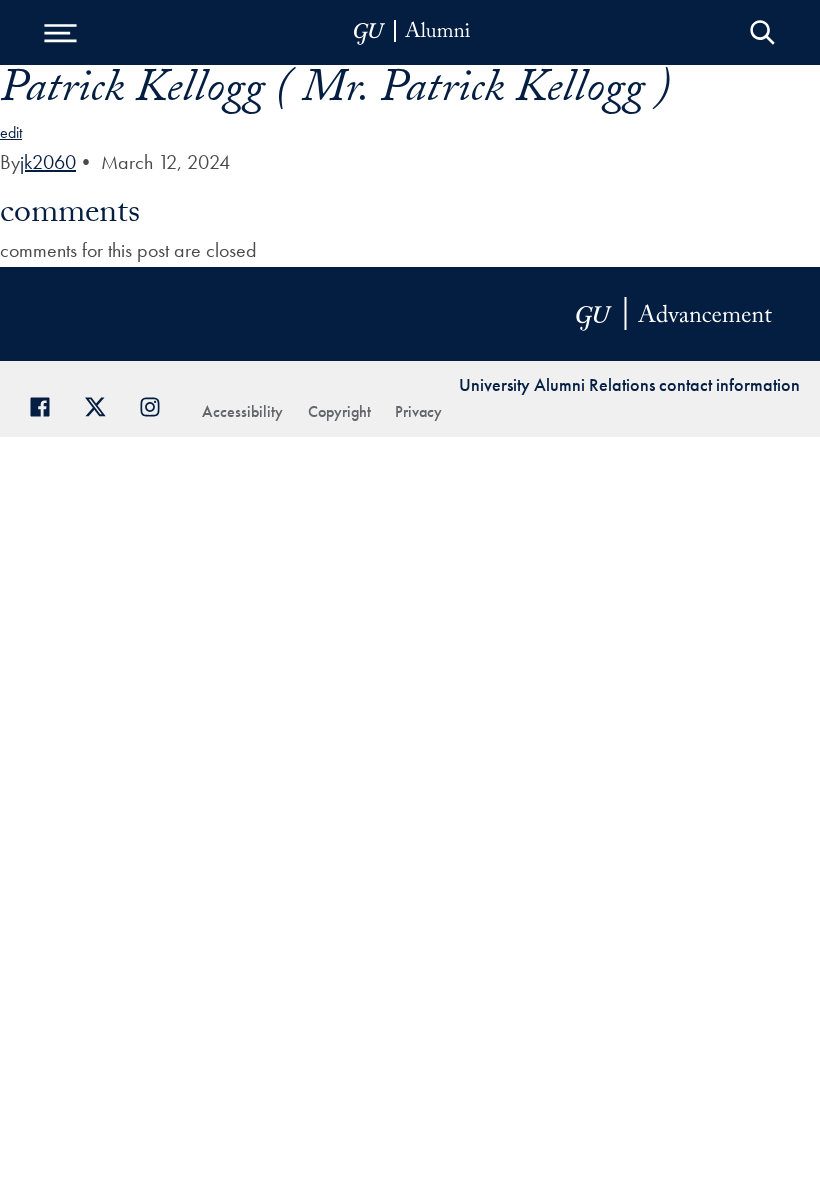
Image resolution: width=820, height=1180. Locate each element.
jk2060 (48, 162)
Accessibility (242, 411)
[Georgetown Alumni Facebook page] (47, 404)
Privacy (418, 411)
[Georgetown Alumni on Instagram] (157, 404)
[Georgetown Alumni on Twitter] (102, 404)
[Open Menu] (60, 32)
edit (11, 132)
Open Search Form (762, 32)
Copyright (339, 411)
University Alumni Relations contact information (629, 384)
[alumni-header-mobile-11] (412, 32)
